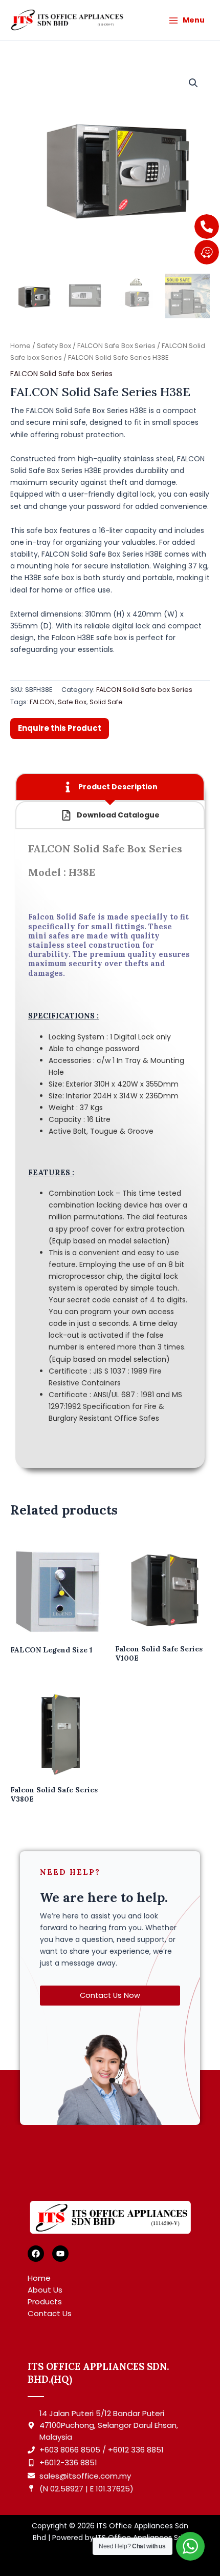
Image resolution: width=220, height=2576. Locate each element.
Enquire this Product (60, 728)
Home (20, 346)
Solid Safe (106, 702)
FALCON (42, 702)
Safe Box (72, 702)
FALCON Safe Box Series (116, 346)
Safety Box (54, 346)
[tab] (110, 787)
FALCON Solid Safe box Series (61, 374)
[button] (193, 83)
